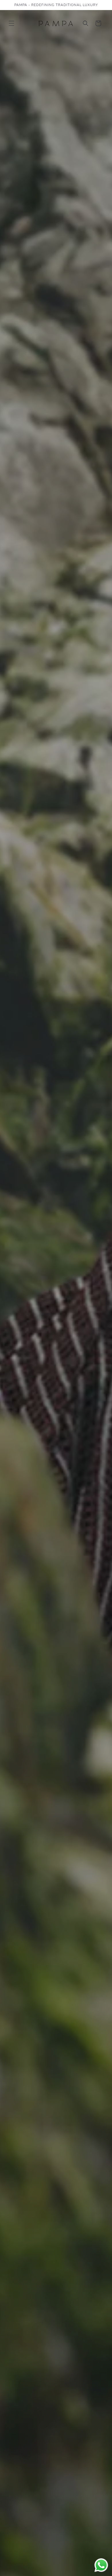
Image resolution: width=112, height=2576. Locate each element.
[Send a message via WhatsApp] (101, 2565)
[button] (11, 23)
